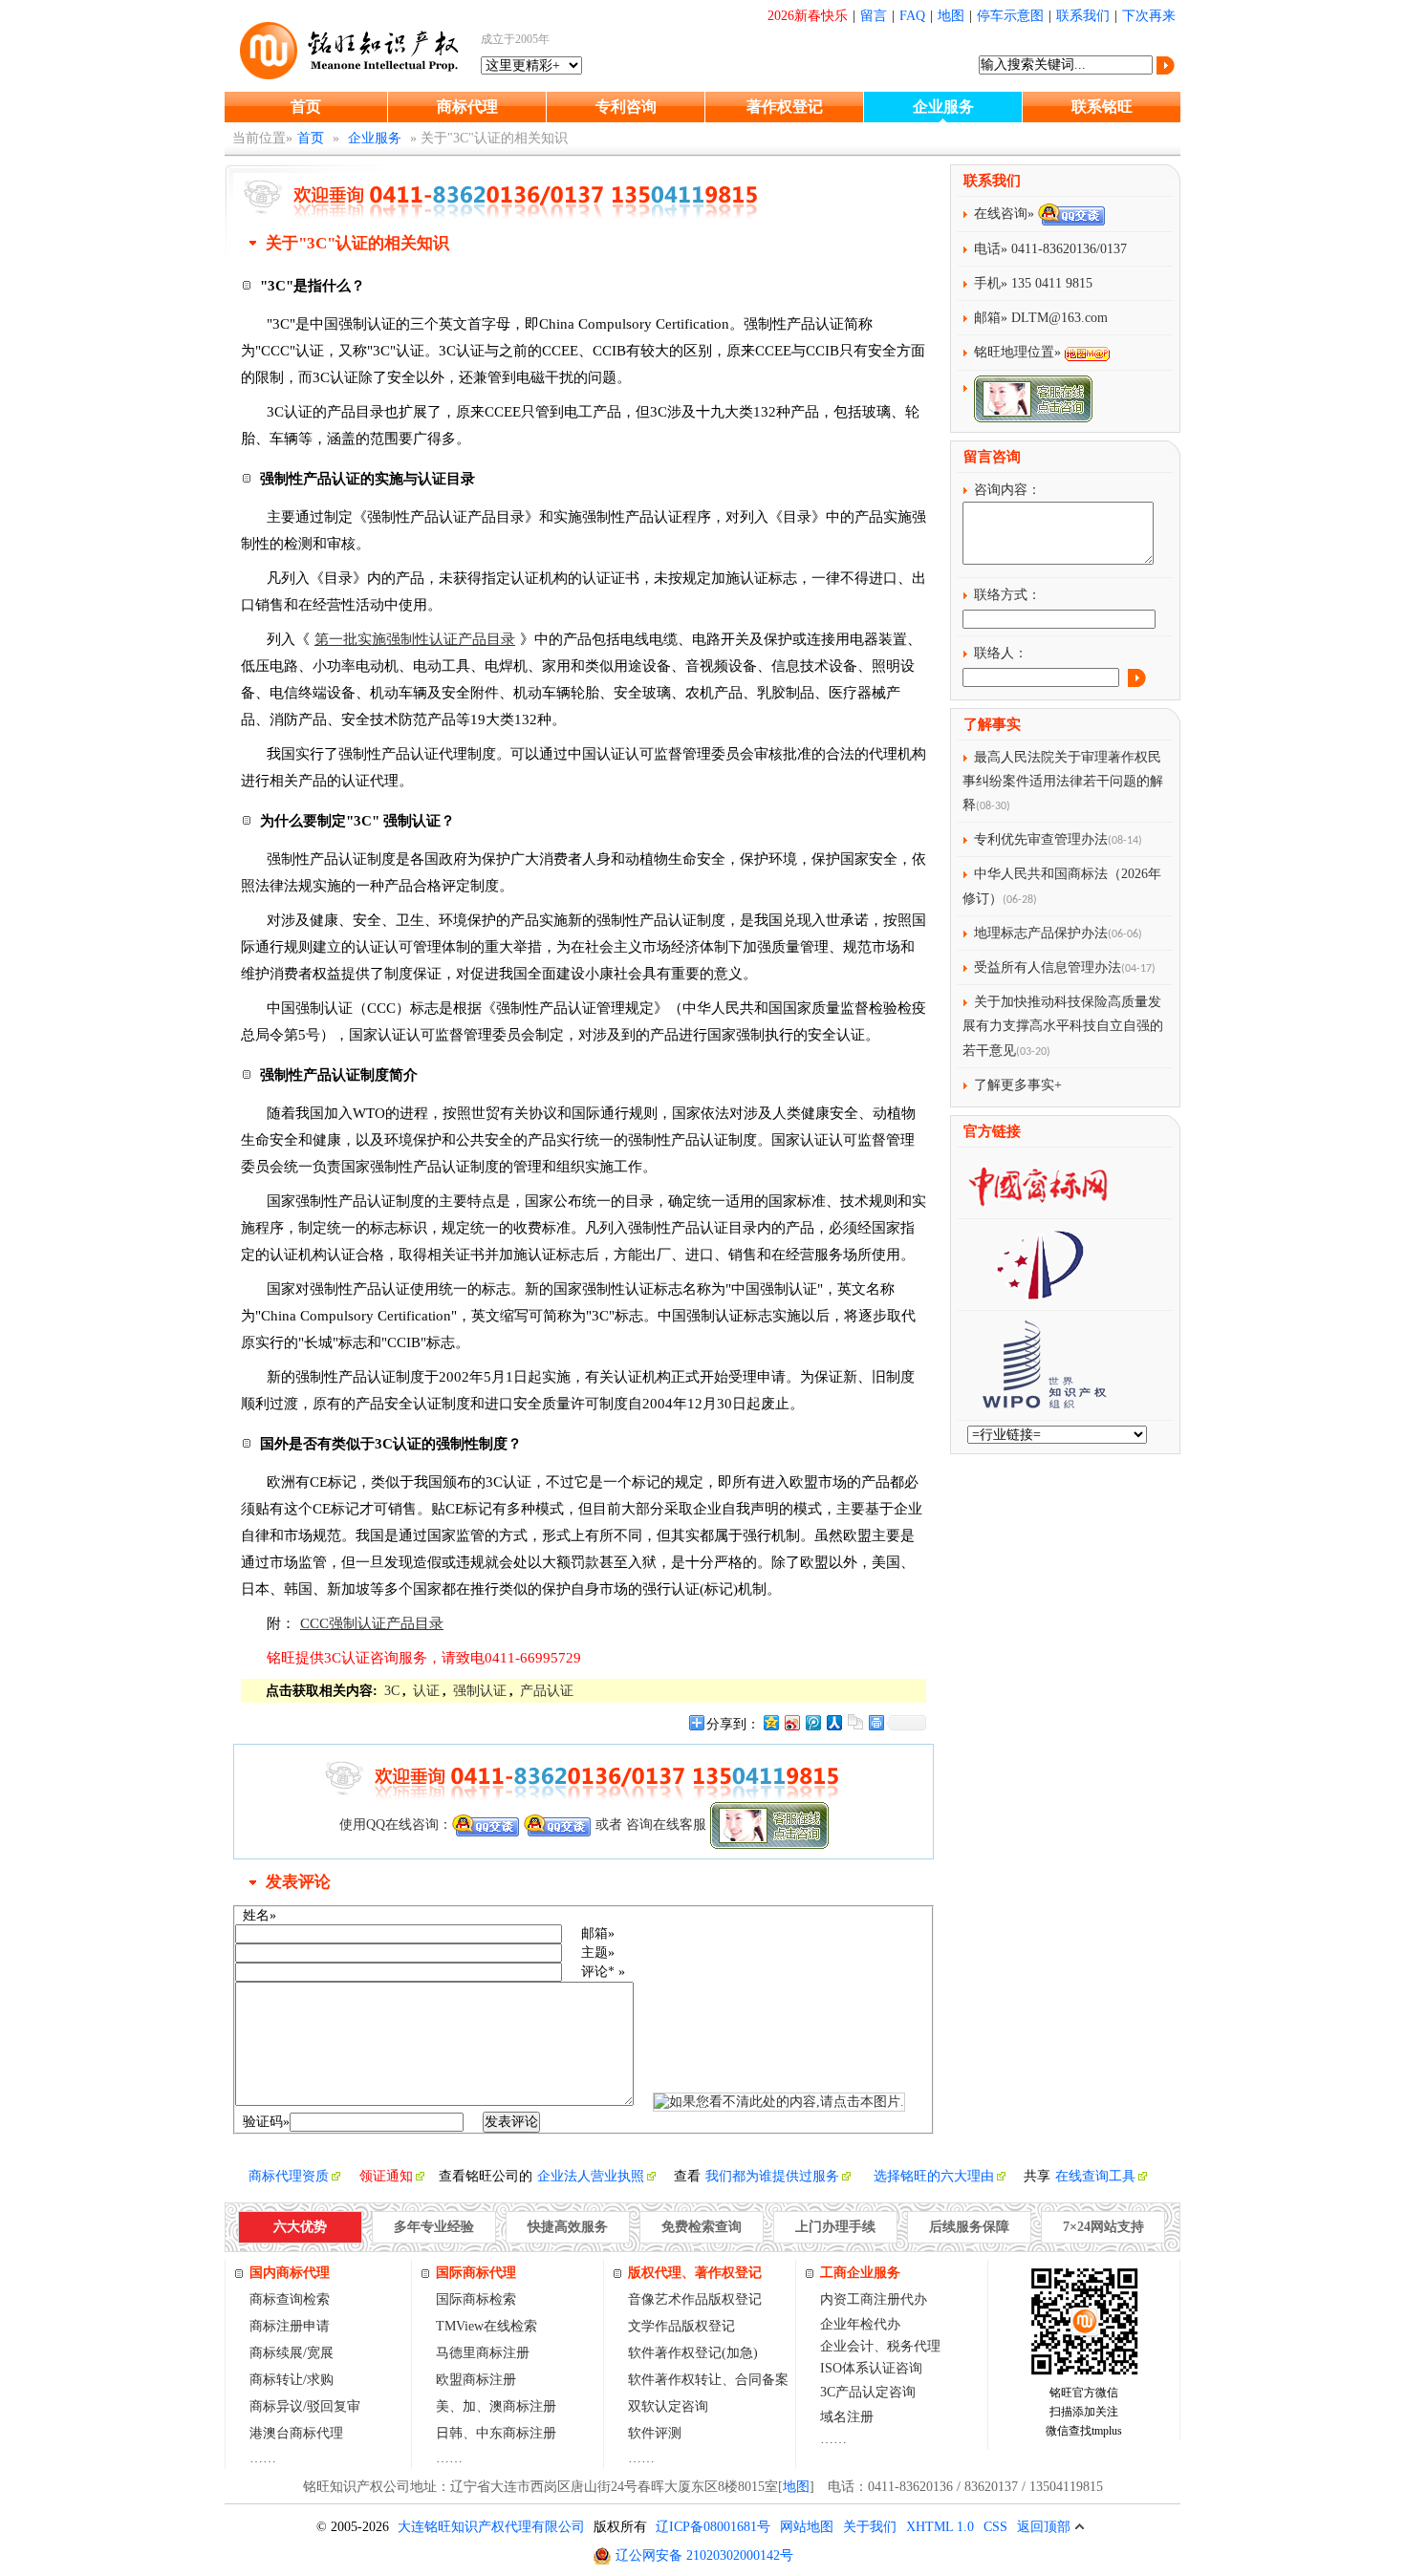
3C (392, 1691)
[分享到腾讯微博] (812, 1722)
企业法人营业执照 (591, 2176)
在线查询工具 (1095, 2176)
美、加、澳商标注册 (496, 2406)
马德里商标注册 (483, 2353)
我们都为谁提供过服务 (772, 2176)
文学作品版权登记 (681, 2326)
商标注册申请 (290, 2326)
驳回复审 (334, 2406)
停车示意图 (1010, 16)
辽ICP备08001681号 (713, 2527)
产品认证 (547, 1691)
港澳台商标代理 (296, 2433)
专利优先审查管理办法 (1041, 839)
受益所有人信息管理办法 (1048, 967)
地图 (951, 16)
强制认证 (480, 1691)
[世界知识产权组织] (1037, 1403)
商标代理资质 (289, 2176)
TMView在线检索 (486, 2326)
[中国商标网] (1038, 1202)
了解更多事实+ (1018, 1085)
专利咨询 (626, 107)
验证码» (266, 2122)
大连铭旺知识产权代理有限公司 (491, 2527)
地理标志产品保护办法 (1041, 933)
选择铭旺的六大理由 (934, 2176)
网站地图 (807, 2527)
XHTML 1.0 (940, 2527)
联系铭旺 (1102, 107)
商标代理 (467, 107)
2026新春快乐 (808, 16)
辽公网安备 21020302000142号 (704, 2555)
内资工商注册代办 (874, 2299)
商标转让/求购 (292, 2380)
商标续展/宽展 (292, 2353)
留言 (874, 16)
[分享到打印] (875, 1722)
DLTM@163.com (1059, 318)
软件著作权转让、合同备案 (708, 2380)
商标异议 (276, 2406)
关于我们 (870, 2527)
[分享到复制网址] (854, 1722)
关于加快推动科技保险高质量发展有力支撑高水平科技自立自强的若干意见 (1063, 1026)
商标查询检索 (290, 2299)
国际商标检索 (476, 2299)
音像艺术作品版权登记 (695, 2299)
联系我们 (1083, 16)
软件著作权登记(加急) (693, 2353)
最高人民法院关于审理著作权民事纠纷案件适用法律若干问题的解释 (1063, 781)
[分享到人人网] (833, 1722)
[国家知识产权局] (1038, 1293)
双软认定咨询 (668, 2406)
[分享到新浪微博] (791, 1722)
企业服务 (943, 107)
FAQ (912, 16)
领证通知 (386, 2176)
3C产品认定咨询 (868, 2392)
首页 (306, 107)
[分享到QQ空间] (770, 1722)
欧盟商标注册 (476, 2380)
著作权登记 (785, 107)
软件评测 (655, 2433)
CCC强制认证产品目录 (372, 1623)
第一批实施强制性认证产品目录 (415, 639)
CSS (995, 2527)
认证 (426, 1691)
